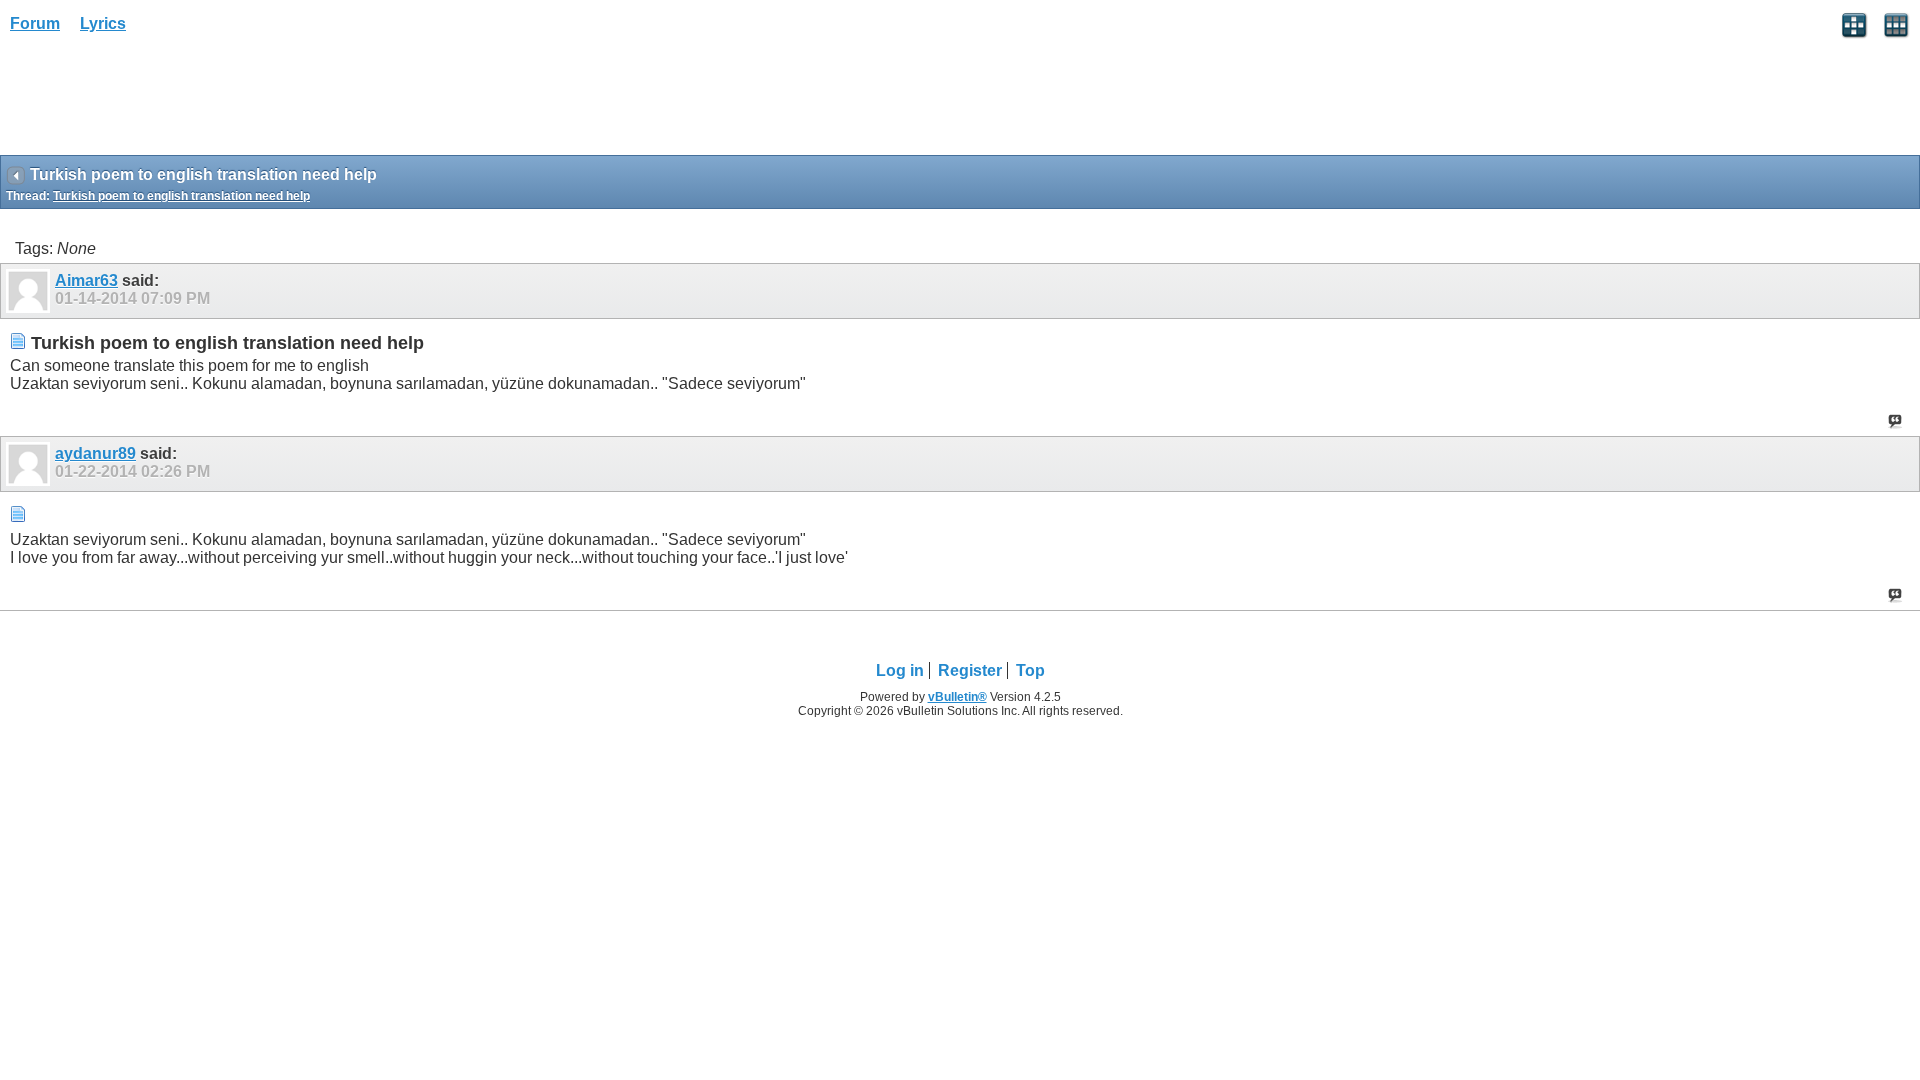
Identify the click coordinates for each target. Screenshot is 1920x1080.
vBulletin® (957, 697)
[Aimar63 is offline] (30, 291)
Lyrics (103, 23)
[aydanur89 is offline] (30, 464)
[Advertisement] (160, 101)
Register (970, 670)
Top (1030, 670)
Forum (35, 23)
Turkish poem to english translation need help (181, 196)
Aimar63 (86, 280)
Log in (900, 670)
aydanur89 (95, 453)
